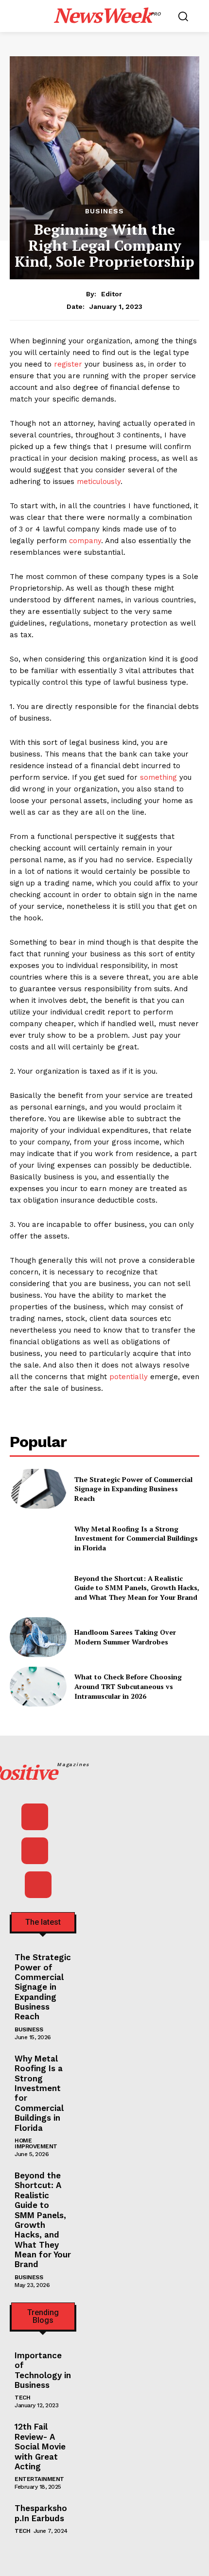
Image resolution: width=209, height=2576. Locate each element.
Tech (22, 2398)
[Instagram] (35, 1851)
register (68, 364)
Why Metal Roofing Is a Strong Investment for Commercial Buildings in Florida (136, 1538)
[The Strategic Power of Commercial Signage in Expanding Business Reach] (38, 1489)
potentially (129, 1377)
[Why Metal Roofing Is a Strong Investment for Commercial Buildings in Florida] (38, 1538)
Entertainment (39, 2479)
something (158, 777)
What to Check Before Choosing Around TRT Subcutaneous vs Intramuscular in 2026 (128, 1686)
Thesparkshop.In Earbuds (41, 2513)
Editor (112, 294)
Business (104, 211)
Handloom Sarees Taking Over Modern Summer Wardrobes (125, 1637)
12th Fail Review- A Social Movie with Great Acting (40, 2447)
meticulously (99, 482)
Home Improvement (36, 2143)
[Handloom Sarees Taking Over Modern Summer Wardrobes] (38, 1637)
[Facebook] (35, 1817)
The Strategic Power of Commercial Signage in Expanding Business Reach (133, 1489)
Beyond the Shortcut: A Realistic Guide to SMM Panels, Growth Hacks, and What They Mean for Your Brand (137, 1588)
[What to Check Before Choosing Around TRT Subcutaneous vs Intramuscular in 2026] (38, 1687)
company (85, 541)
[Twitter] (38, 1885)
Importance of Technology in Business (43, 2370)
